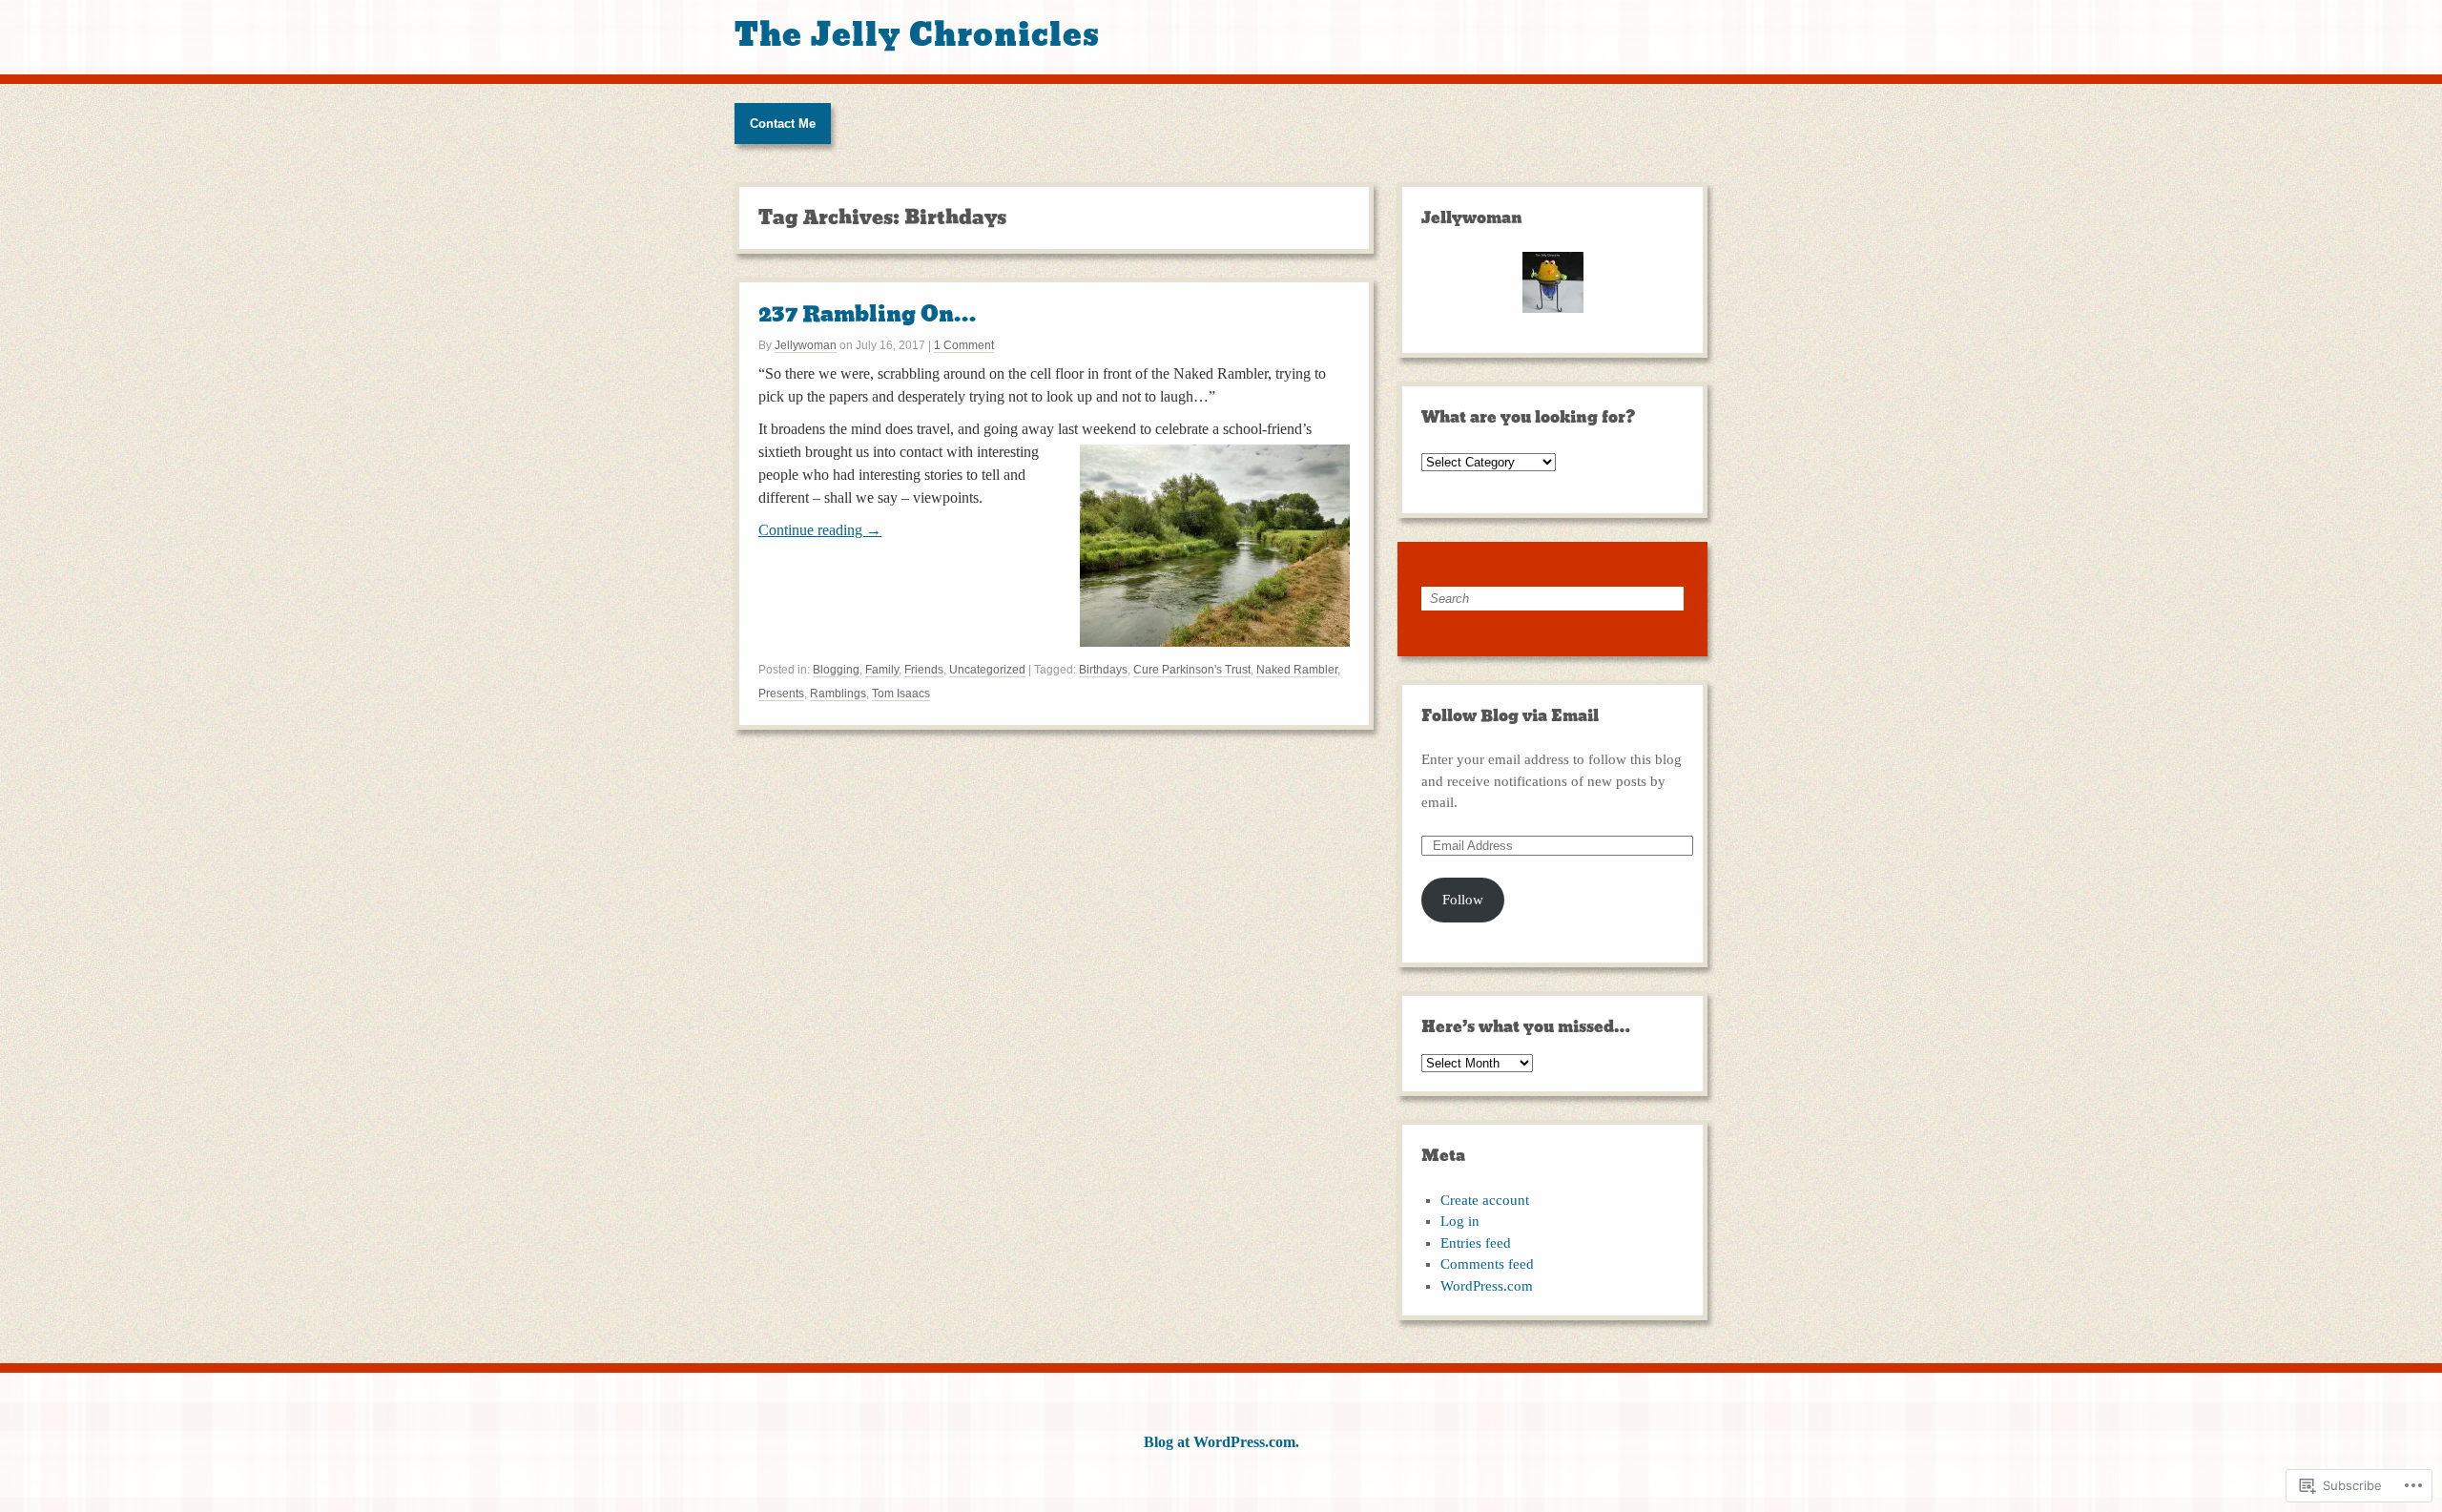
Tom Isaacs (901, 694)
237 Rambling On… (867, 314)
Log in (1460, 1221)
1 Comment (964, 345)
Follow (1463, 900)
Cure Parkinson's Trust (1192, 670)
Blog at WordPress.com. (1221, 1442)
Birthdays (1103, 670)
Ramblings (838, 694)
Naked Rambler (1297, 670)
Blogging (836, 670)
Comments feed (1487, 1264)
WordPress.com (1487, 1286)
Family (882, 670)
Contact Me (783, 124)
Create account (1485, 1200)
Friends (924, 670)
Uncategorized (987, 670)
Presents (781, 694)
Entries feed (1476, 1243)
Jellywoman (806, 345)
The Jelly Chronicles (917, 35)
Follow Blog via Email (1510, 716)
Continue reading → (820, 530)
